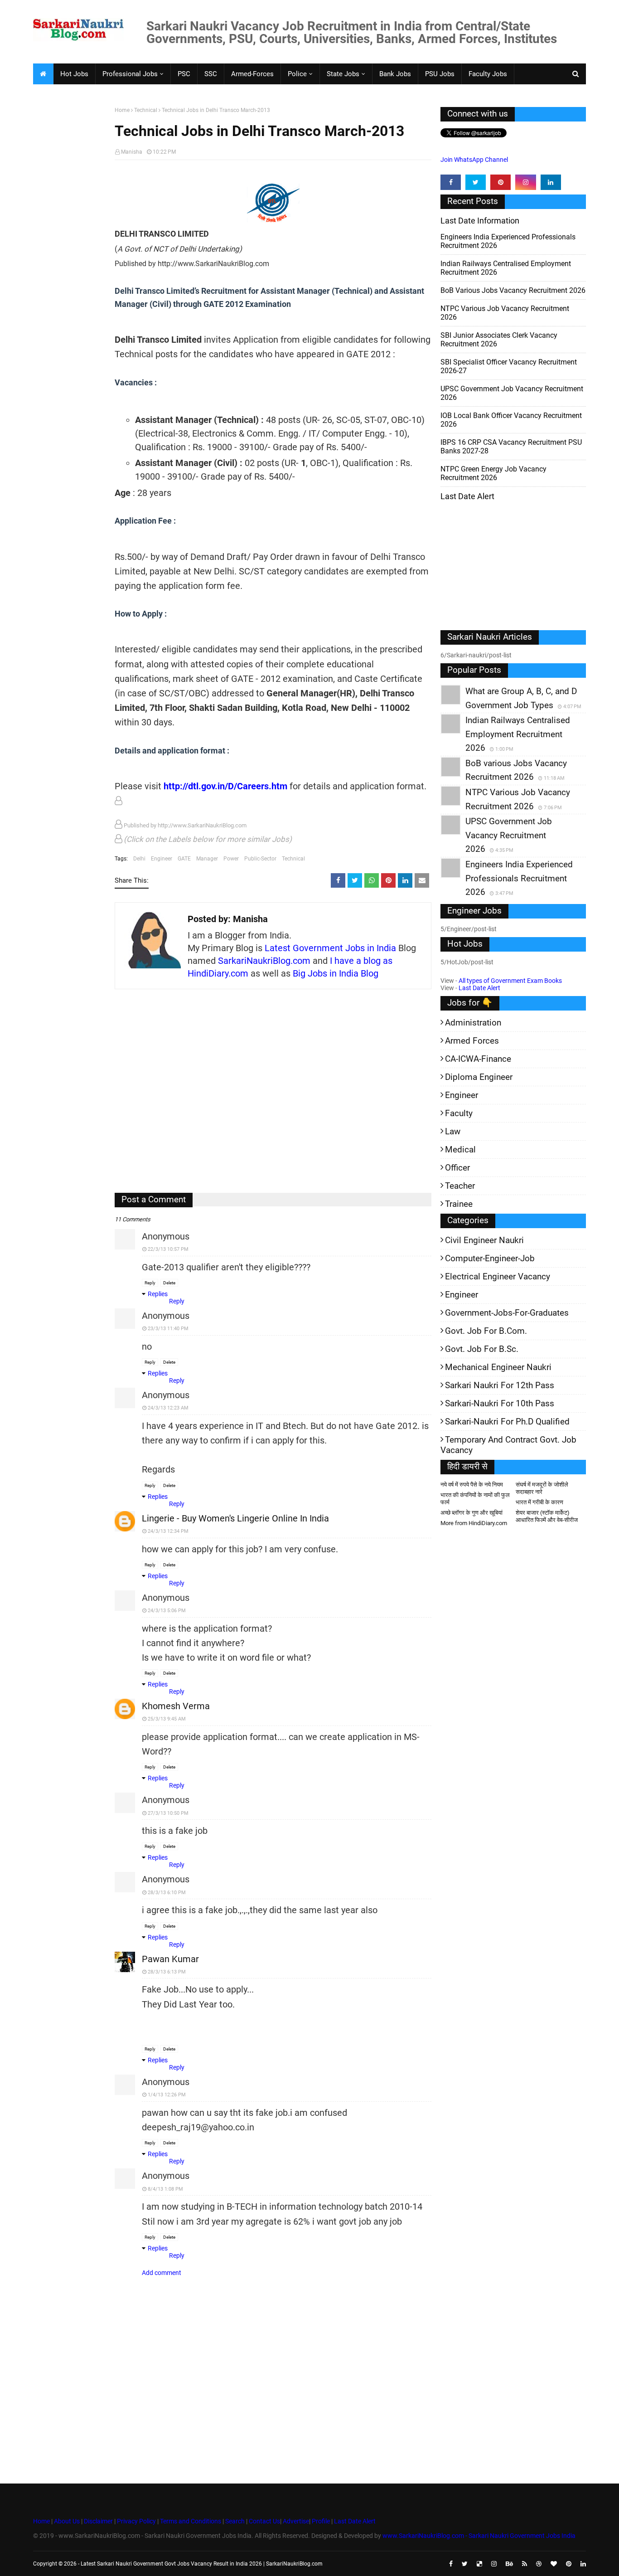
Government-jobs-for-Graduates (507, 1313)
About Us (66, 2521)
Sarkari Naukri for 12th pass (500, 1385)
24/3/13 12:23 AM (168, 1408)
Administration (473, 1023)
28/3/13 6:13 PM (167, 1972)
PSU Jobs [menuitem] (440, 74)
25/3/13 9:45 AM (167, 1719)
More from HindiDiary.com (474, 1523)
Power (231, 859)
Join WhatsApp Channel (474, 160)
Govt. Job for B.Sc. (482, 1349)
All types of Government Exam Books (510, 981)
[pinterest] (501, 182)
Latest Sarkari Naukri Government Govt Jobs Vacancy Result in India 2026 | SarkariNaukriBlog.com (202, 2564)
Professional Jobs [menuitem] (130, 74)
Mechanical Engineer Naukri (498, 1367)
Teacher (460, 1186)
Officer (457, 1168)
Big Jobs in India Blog (336, 973)
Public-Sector (260, 859)
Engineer (162, 859)
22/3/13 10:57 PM (168, 1249)
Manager (207, 859)
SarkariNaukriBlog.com (264, 961)
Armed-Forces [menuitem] (252, 74)
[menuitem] (43, 74)
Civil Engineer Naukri (484, 1240)
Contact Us (264, 2521)
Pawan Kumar (170, 1959)
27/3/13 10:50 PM (168, 1813)
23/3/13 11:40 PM (168, 1329)
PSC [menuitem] (184, 74)
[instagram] (525, 182)
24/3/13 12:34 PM (168, 1531)
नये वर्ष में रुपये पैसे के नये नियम (472, 1485)
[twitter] (476, 182)
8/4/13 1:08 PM (165, 2189)
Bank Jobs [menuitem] (395, 74)
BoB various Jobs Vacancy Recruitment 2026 (513, 290)
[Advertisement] (70, 248)
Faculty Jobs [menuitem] (488, 74)
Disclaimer (98, 2521)
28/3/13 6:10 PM (167, 1893)
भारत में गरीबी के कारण (539, 1502)
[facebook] (451, 182)
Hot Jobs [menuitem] (74, 74)
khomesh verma (176, 1706)
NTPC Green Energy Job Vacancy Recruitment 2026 (493, 473)
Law (453, 1131)
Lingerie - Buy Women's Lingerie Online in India (235, 1518)
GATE (184, 859)
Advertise (296, 2521)
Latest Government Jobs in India (330, 948)
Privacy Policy (136, 2521)
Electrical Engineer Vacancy (498, 1276)
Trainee (459, 1204)
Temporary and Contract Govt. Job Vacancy (508, 1445)
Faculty (459, 1113)
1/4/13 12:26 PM (167, 2095)
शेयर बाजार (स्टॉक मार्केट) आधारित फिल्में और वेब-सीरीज (547, 1516)
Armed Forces (472, 1041)
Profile (321, 2521)
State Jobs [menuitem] (343, 74)
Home (122, 110)
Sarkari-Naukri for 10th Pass (500, 1403)
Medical (460, 1149)
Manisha (132, 152)
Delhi (139, 859)
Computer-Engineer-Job (490, 1258)
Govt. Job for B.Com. (486, 1331)
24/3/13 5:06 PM (167, 1611)
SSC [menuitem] (211, 74)
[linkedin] (551, 182)
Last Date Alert (479, 988)
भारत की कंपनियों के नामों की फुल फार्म (475, 1499)
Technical (146, 110)
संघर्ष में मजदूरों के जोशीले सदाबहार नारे (542, 1488)
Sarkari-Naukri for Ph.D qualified (507, 1422)
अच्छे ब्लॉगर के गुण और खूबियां (472, 1513)
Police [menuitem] (297, 74)
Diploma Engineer (479, 1077)
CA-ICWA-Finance (478, 1059)
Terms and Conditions (191, 2521)
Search (235, 2521)
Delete (169, 1283)
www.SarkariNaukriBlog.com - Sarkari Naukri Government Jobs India (479, 2536)
